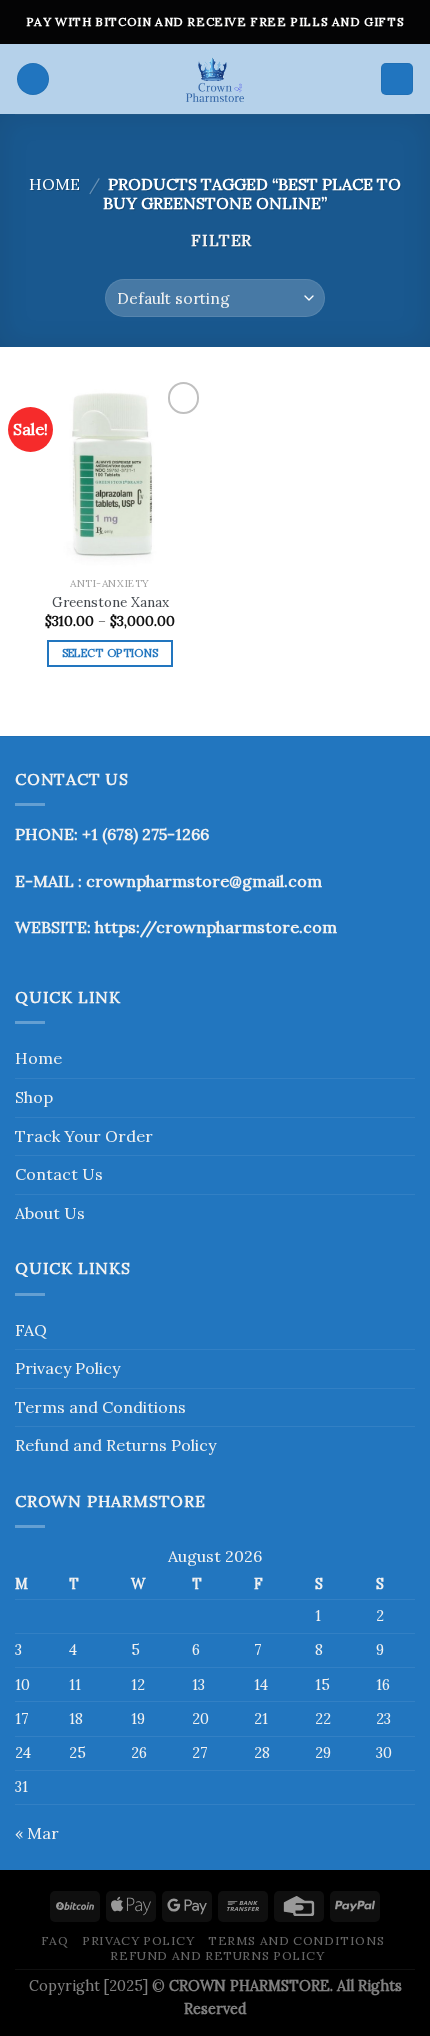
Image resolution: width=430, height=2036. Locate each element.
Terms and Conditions (100, 1407)
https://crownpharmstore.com (216, 927)
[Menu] (33, 79)
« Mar (37, 1833)
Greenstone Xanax (110, 602)
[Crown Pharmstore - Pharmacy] (215, 79)
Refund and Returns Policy (115, 1445)
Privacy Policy (67, 1368)
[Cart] (397, 79)
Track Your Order (84, 1136)
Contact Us (59, 1174)
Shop (34, 1097)
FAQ (31, 1330)
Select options (110, 653)
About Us (50, 1213)
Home (54, 184)
